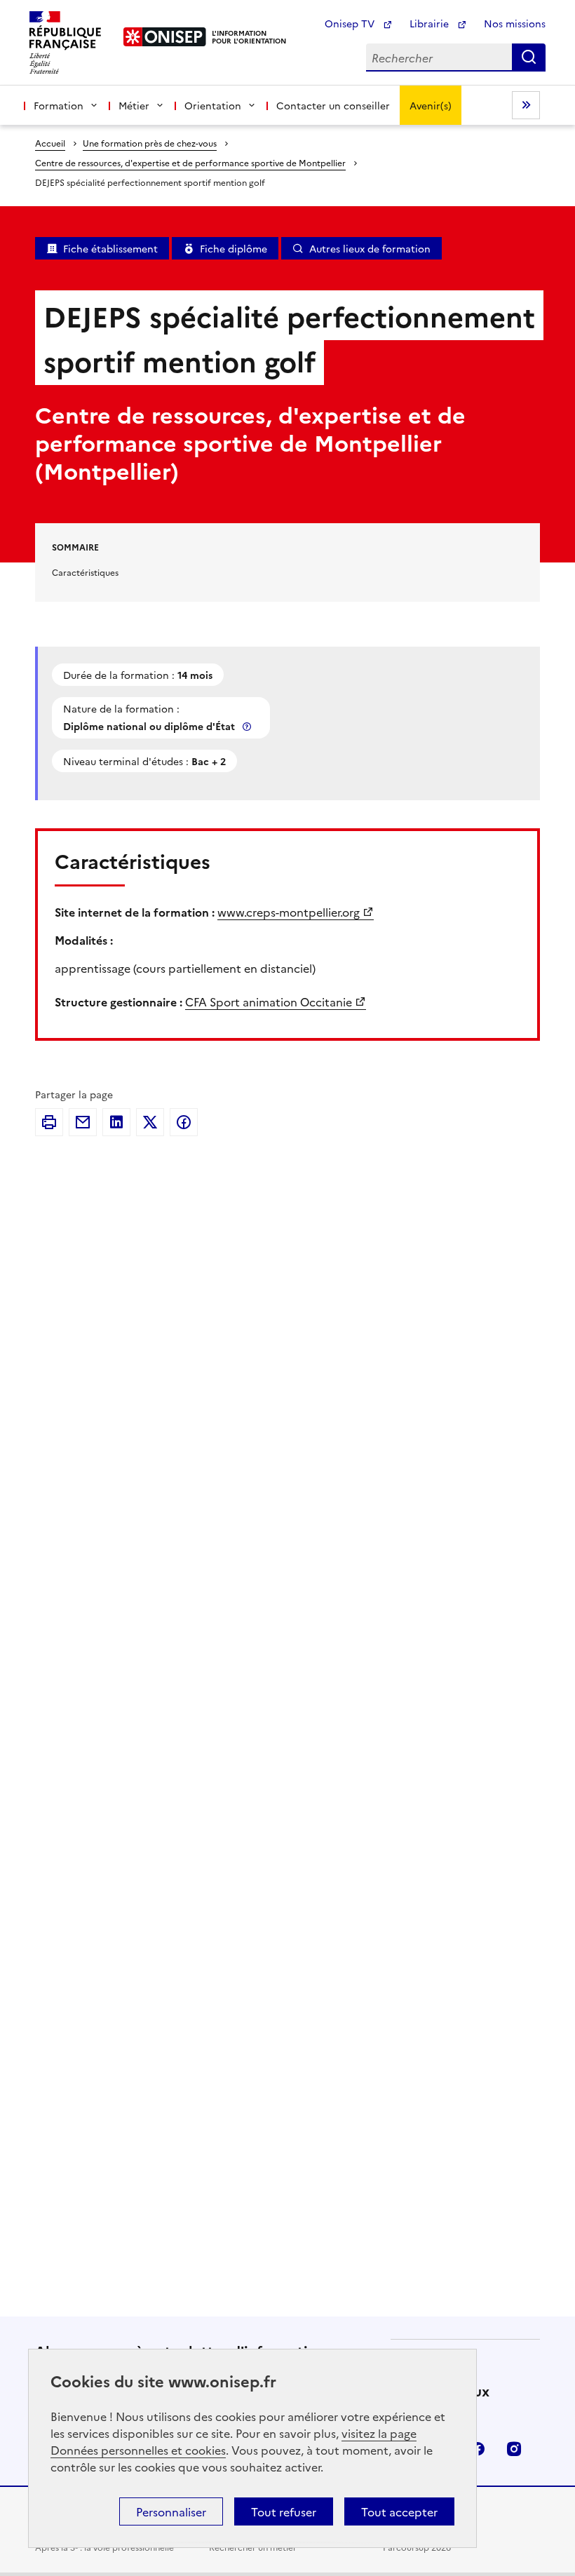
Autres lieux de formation (370, 248)
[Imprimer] (49, 1122)
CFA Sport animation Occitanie (269, 1002)
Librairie (431, 23)
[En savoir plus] (248, 726)
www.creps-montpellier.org (289, 912)
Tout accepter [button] (399, 2511)
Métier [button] (134, 105)
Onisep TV (351, 23)
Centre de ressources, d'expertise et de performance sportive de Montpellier (190, 162)
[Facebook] (184, 1122)
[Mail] (83, 1122)
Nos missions (515, 23)
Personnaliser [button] (171, 2511)
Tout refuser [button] (284, 2511)
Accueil (50, 143)
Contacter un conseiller (333, 105)
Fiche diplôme (234, 248)
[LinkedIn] (116, 1122)
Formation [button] (59, 105)
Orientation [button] (213, 105)
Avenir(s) (431, 105)
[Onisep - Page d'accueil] (165, 37)
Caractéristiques (85, 572)
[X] (150, 1122)
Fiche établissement (110, 248)
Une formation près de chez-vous (150, 143)
